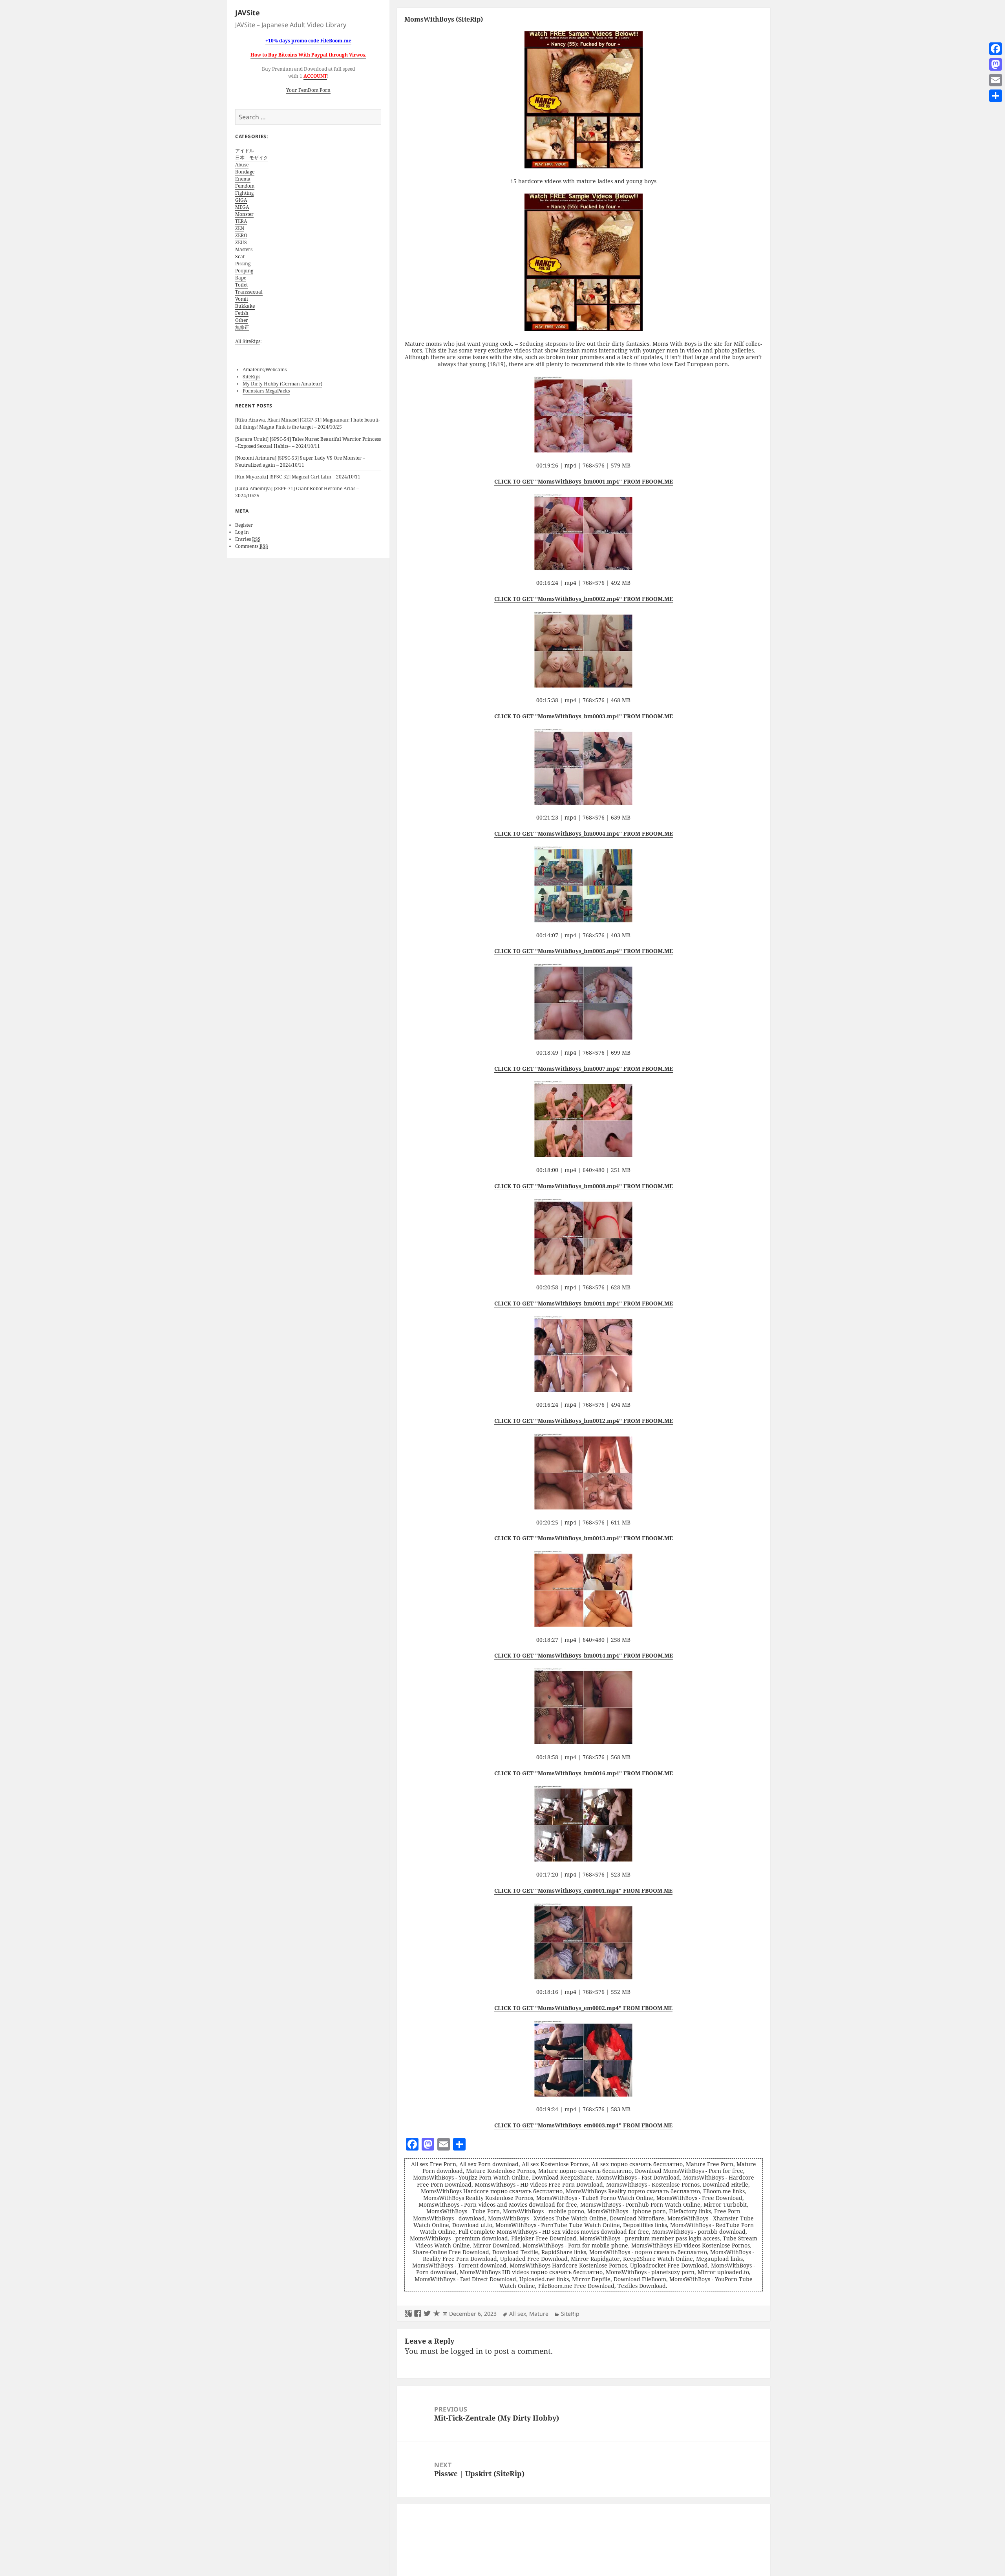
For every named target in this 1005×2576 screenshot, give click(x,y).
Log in (242, 532)
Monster (244, 214)
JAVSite (248, 13)
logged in (467, 2351)
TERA (241, 221)
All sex (518, 2314)
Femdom (245, 186)
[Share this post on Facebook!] (418, 2314)
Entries (248, 539)
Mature (539, 2314)
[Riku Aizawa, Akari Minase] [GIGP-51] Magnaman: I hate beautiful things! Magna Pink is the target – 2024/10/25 (308, 423)
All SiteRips (248, 341)
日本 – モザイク (252, 158)
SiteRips (251, 377)
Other (242, 320)
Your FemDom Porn (308, 90)
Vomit (242, 299)
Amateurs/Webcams (265, 370)
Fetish (242, 313)
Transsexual (249, 292)
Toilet (241, 285)
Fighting (244, 193)
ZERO (241, 235)
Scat (240, 257)
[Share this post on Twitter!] (427, 2314)
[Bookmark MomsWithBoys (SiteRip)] (437, 2314)
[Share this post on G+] (408, 2314)
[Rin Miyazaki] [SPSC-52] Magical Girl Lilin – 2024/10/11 (298, 477)
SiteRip (570, 2314)
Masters (244, 249)
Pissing (243, 264)
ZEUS (241, 242)
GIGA (241, 200)
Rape (241, 278)
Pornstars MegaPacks (266, 391)
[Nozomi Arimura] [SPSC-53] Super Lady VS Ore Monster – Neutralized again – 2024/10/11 (300, 461)
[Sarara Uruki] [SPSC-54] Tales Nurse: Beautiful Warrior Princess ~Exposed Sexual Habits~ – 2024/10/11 (308, 443)
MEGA (242, 207)
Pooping (244, 271)
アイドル (245, 151)
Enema (243, 179)
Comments (252, 546)
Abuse (242, 165)
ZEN (240, 228)
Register (244, 525)
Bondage (245, 172)
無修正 (242, 327)
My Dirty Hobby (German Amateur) (282, 384)
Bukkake (245, 306)
